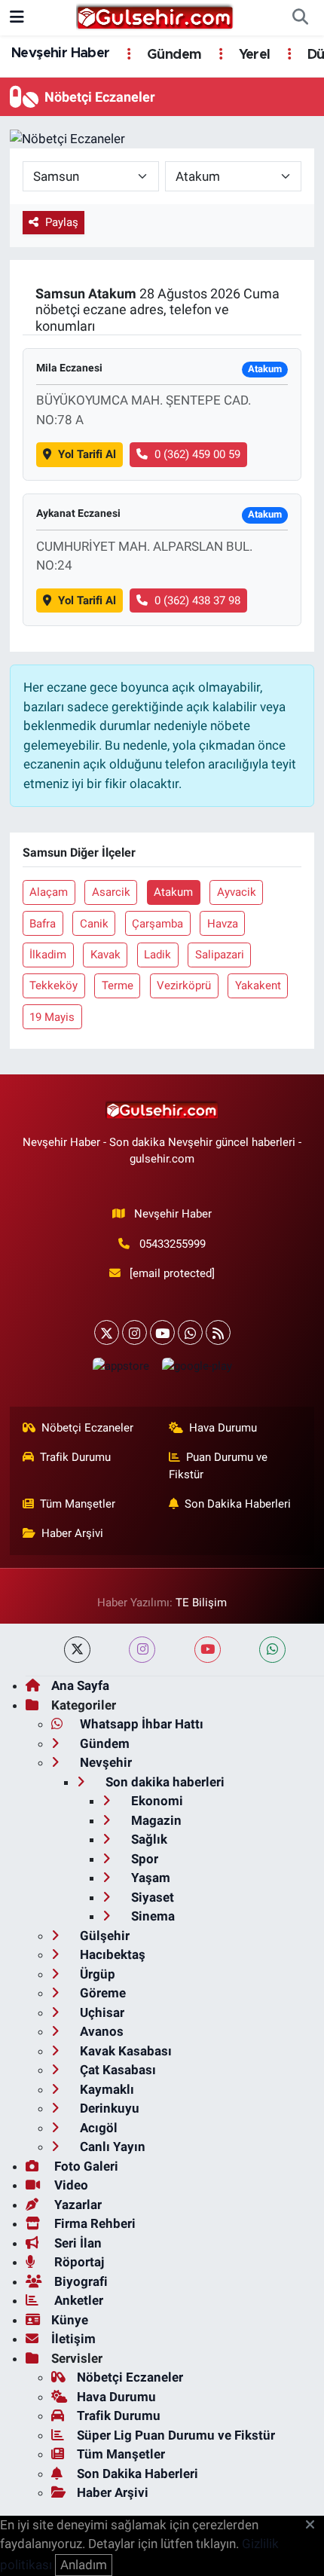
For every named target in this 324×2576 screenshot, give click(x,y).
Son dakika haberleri (164, 1782)
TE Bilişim (201, 1603)
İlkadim (48, 955)
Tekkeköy (53, 985)
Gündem (173, 55)
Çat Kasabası (116, 2070)
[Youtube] (162, 1332)
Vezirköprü (184, 985)
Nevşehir (104, 1762)
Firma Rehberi (93, 2223)
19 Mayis (52, 1017)
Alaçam (49, 892)
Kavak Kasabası (124, 2051)
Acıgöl (97, 2128)
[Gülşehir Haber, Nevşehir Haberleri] (155, 17)
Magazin (155, 1820)
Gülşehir (103, 1936)
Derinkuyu (108, 2108)
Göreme (101, 1993)
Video (70, 2185)
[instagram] (142, 1650)
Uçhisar (101, 2012)
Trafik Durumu (75, 1457)
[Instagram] (134, 1332)
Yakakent (258, 985)
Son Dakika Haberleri (238, 1504)
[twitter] (77, 1650)
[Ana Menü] (17, 17)
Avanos (100, 2031)
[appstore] (121, 1369)
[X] (107, 1332)
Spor (143, 1859)
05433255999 (173, 1244)
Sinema (151, 1916)
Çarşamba (157, 924)
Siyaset (151, 1897)
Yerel (252, 55)
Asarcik (111, 892)
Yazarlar (76, 2205)
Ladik (157, 955)
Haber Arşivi (72, 1533)
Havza (223, 924)
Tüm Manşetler (78, 1504)
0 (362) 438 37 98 (197, 600)
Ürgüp (96, 1974)
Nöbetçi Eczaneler (87, 1428)
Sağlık (148, 1839)
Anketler (77, 2300)
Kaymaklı (105, 2089)
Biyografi (79, 2281)
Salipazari (220, 955)
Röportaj (78, 2262)
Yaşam (149, 1878)
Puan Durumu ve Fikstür (219, 1465)
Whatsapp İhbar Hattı (140, 1724)
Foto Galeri (85, 2166)
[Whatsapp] (190, 1332)
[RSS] (218, 1332)
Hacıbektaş (111, 1954)
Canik (94, 924)
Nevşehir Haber (61, 53)
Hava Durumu (223, 1428)
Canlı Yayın (111, 2147)
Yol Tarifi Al (87, 454)
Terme (118, 985)
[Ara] (300, 18)
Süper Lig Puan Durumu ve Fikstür (176, 2435)
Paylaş (62, 222)
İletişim (73, 2339)
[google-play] (197, 1369)
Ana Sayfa (80, 1685)
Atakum (173, 892)
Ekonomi (156, 1801)
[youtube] (208, 1650)
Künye (70, 2320)
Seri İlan (76, 2243)
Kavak (105, 955)
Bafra (43, 924)
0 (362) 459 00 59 (197, 454)
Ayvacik (237, 892)
